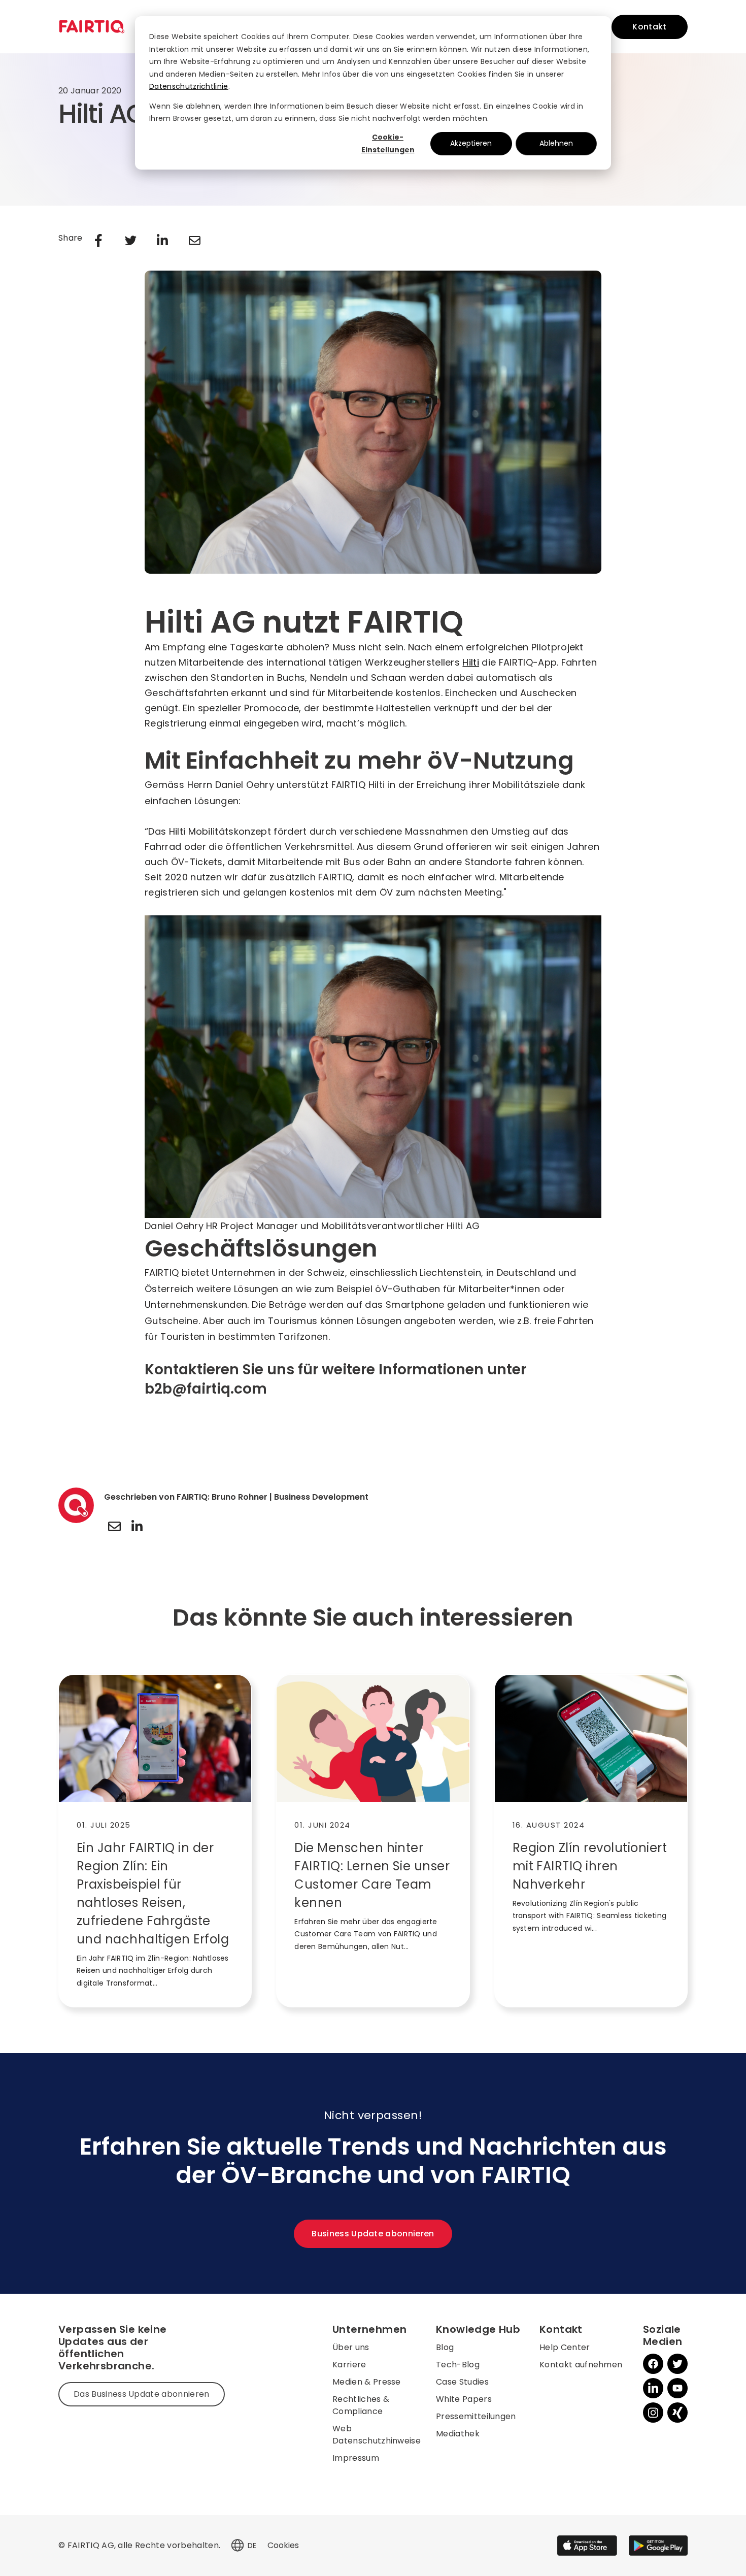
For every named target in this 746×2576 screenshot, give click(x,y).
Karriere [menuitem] (349, 2365)
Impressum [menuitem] (356, 2458)
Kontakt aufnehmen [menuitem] (581, 2365)
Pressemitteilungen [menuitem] (476, 2416)
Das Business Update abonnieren (142, 2394)
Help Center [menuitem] (565, 2347)
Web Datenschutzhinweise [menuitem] (377, 2435)
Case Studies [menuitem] (462, 2382)
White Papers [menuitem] (464, 2399)
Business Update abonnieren (373, 2234)
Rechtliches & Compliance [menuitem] (361, 2405)
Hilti (471, 662)
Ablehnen (556, 143)
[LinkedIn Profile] (137, 1526)
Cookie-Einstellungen (388, 143)
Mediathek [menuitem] (458, 2434)
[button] (238, 2546)
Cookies (283, 2545)
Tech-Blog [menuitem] (458, 2365)
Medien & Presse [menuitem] (367, 2382)
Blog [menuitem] (445, 2347)
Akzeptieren (471, 143)
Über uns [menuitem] (351, 2347)
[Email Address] (114, 1526)
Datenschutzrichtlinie (189, 86)
